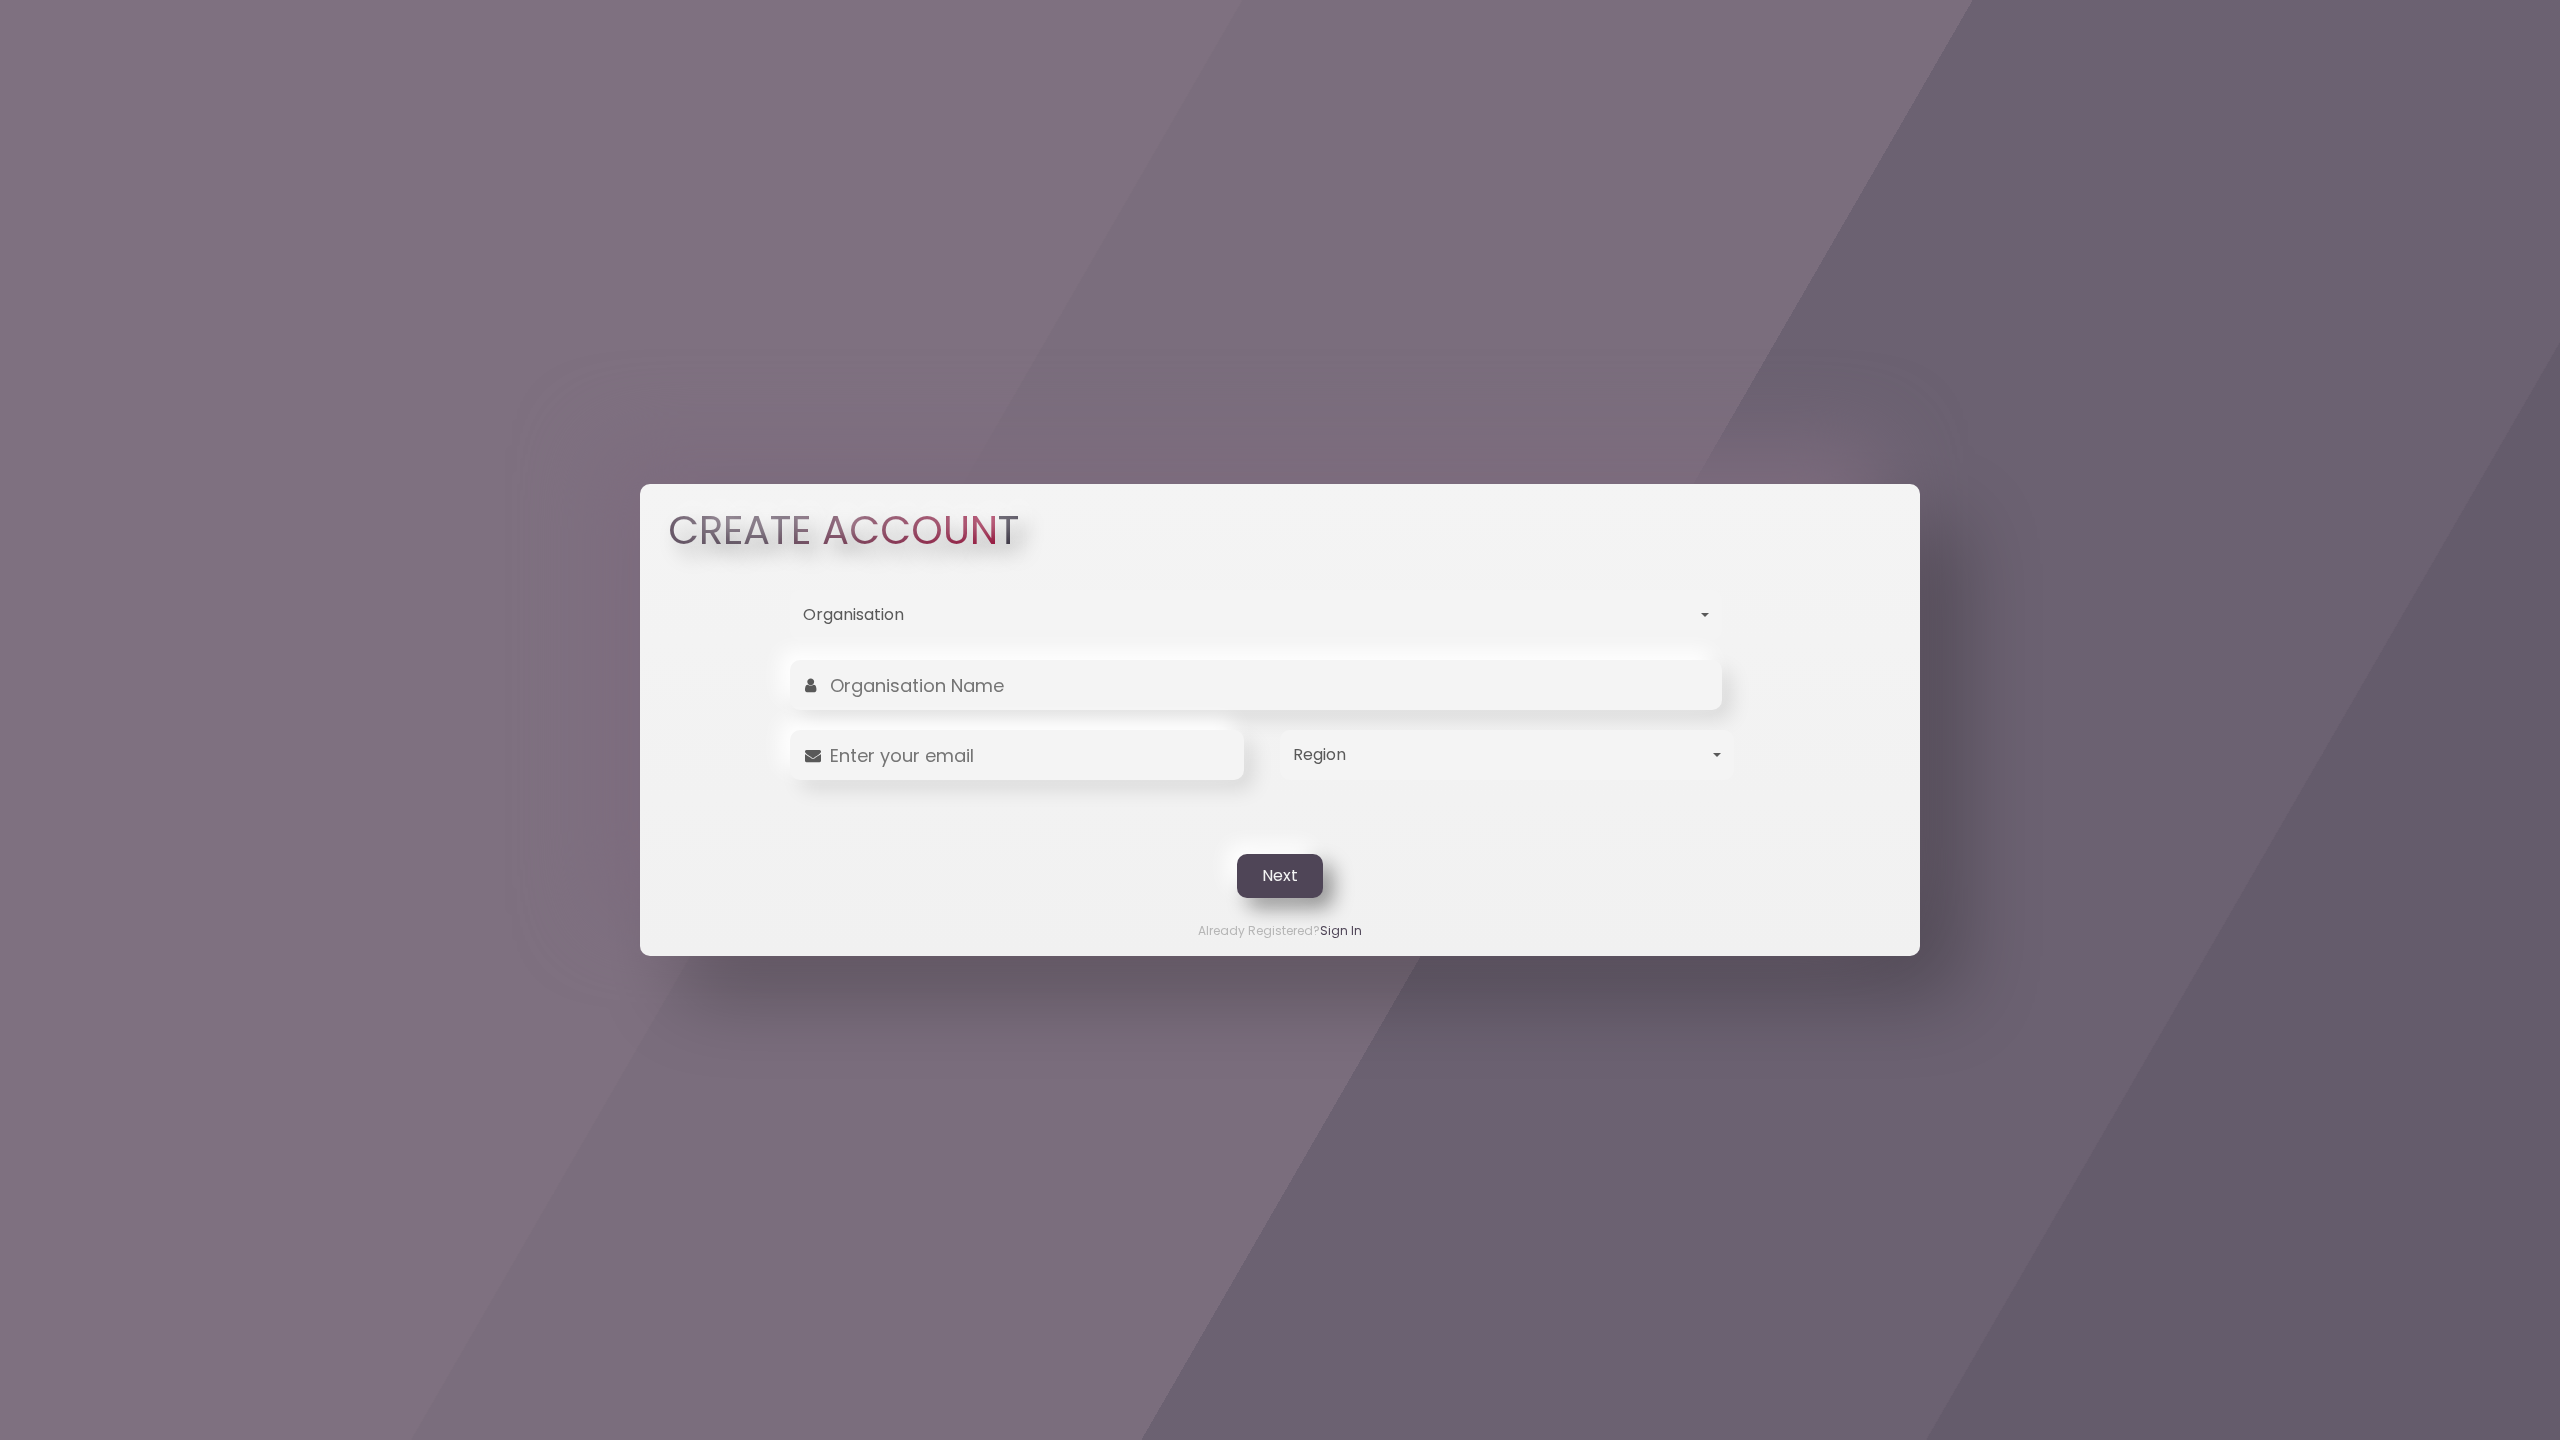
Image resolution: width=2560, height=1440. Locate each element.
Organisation (853, 614)
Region (1319, 754)
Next (1280, 875)
